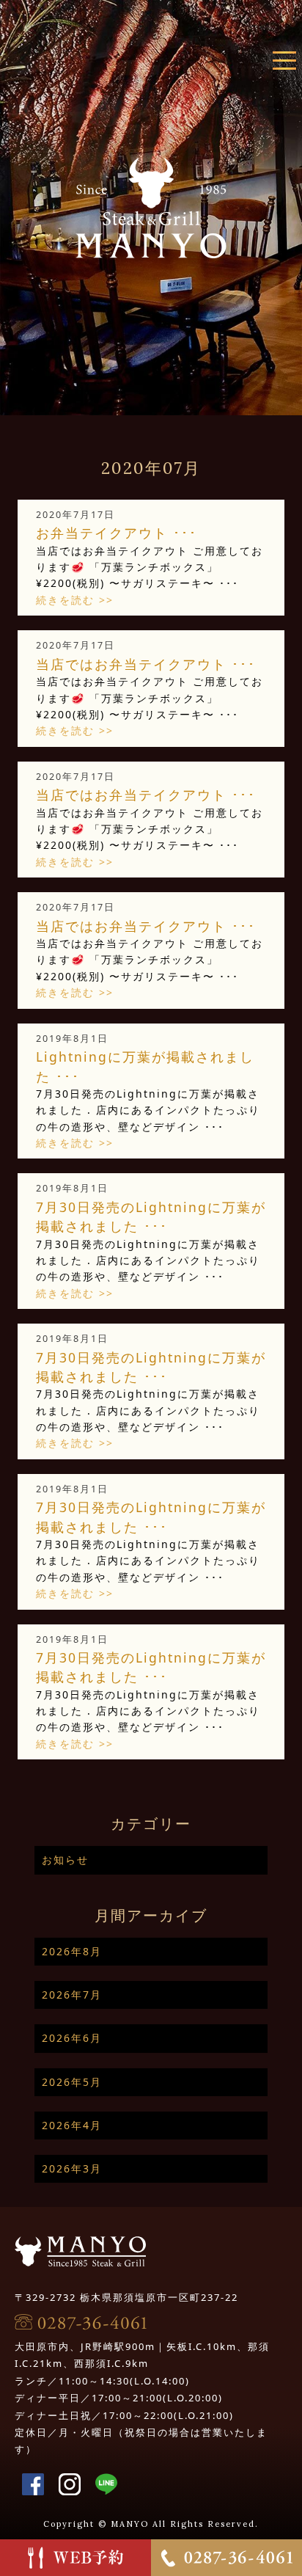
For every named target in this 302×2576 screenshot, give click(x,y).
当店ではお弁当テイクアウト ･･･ (146, 664)
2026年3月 (72, 2168)
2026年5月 (72, 2082)
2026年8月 (72, 1951)
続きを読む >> (75, 600)
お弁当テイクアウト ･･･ (117, 533)
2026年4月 (72, 2125)
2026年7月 (72, 1995)
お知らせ (65, 1860)
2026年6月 (72, 2038)
